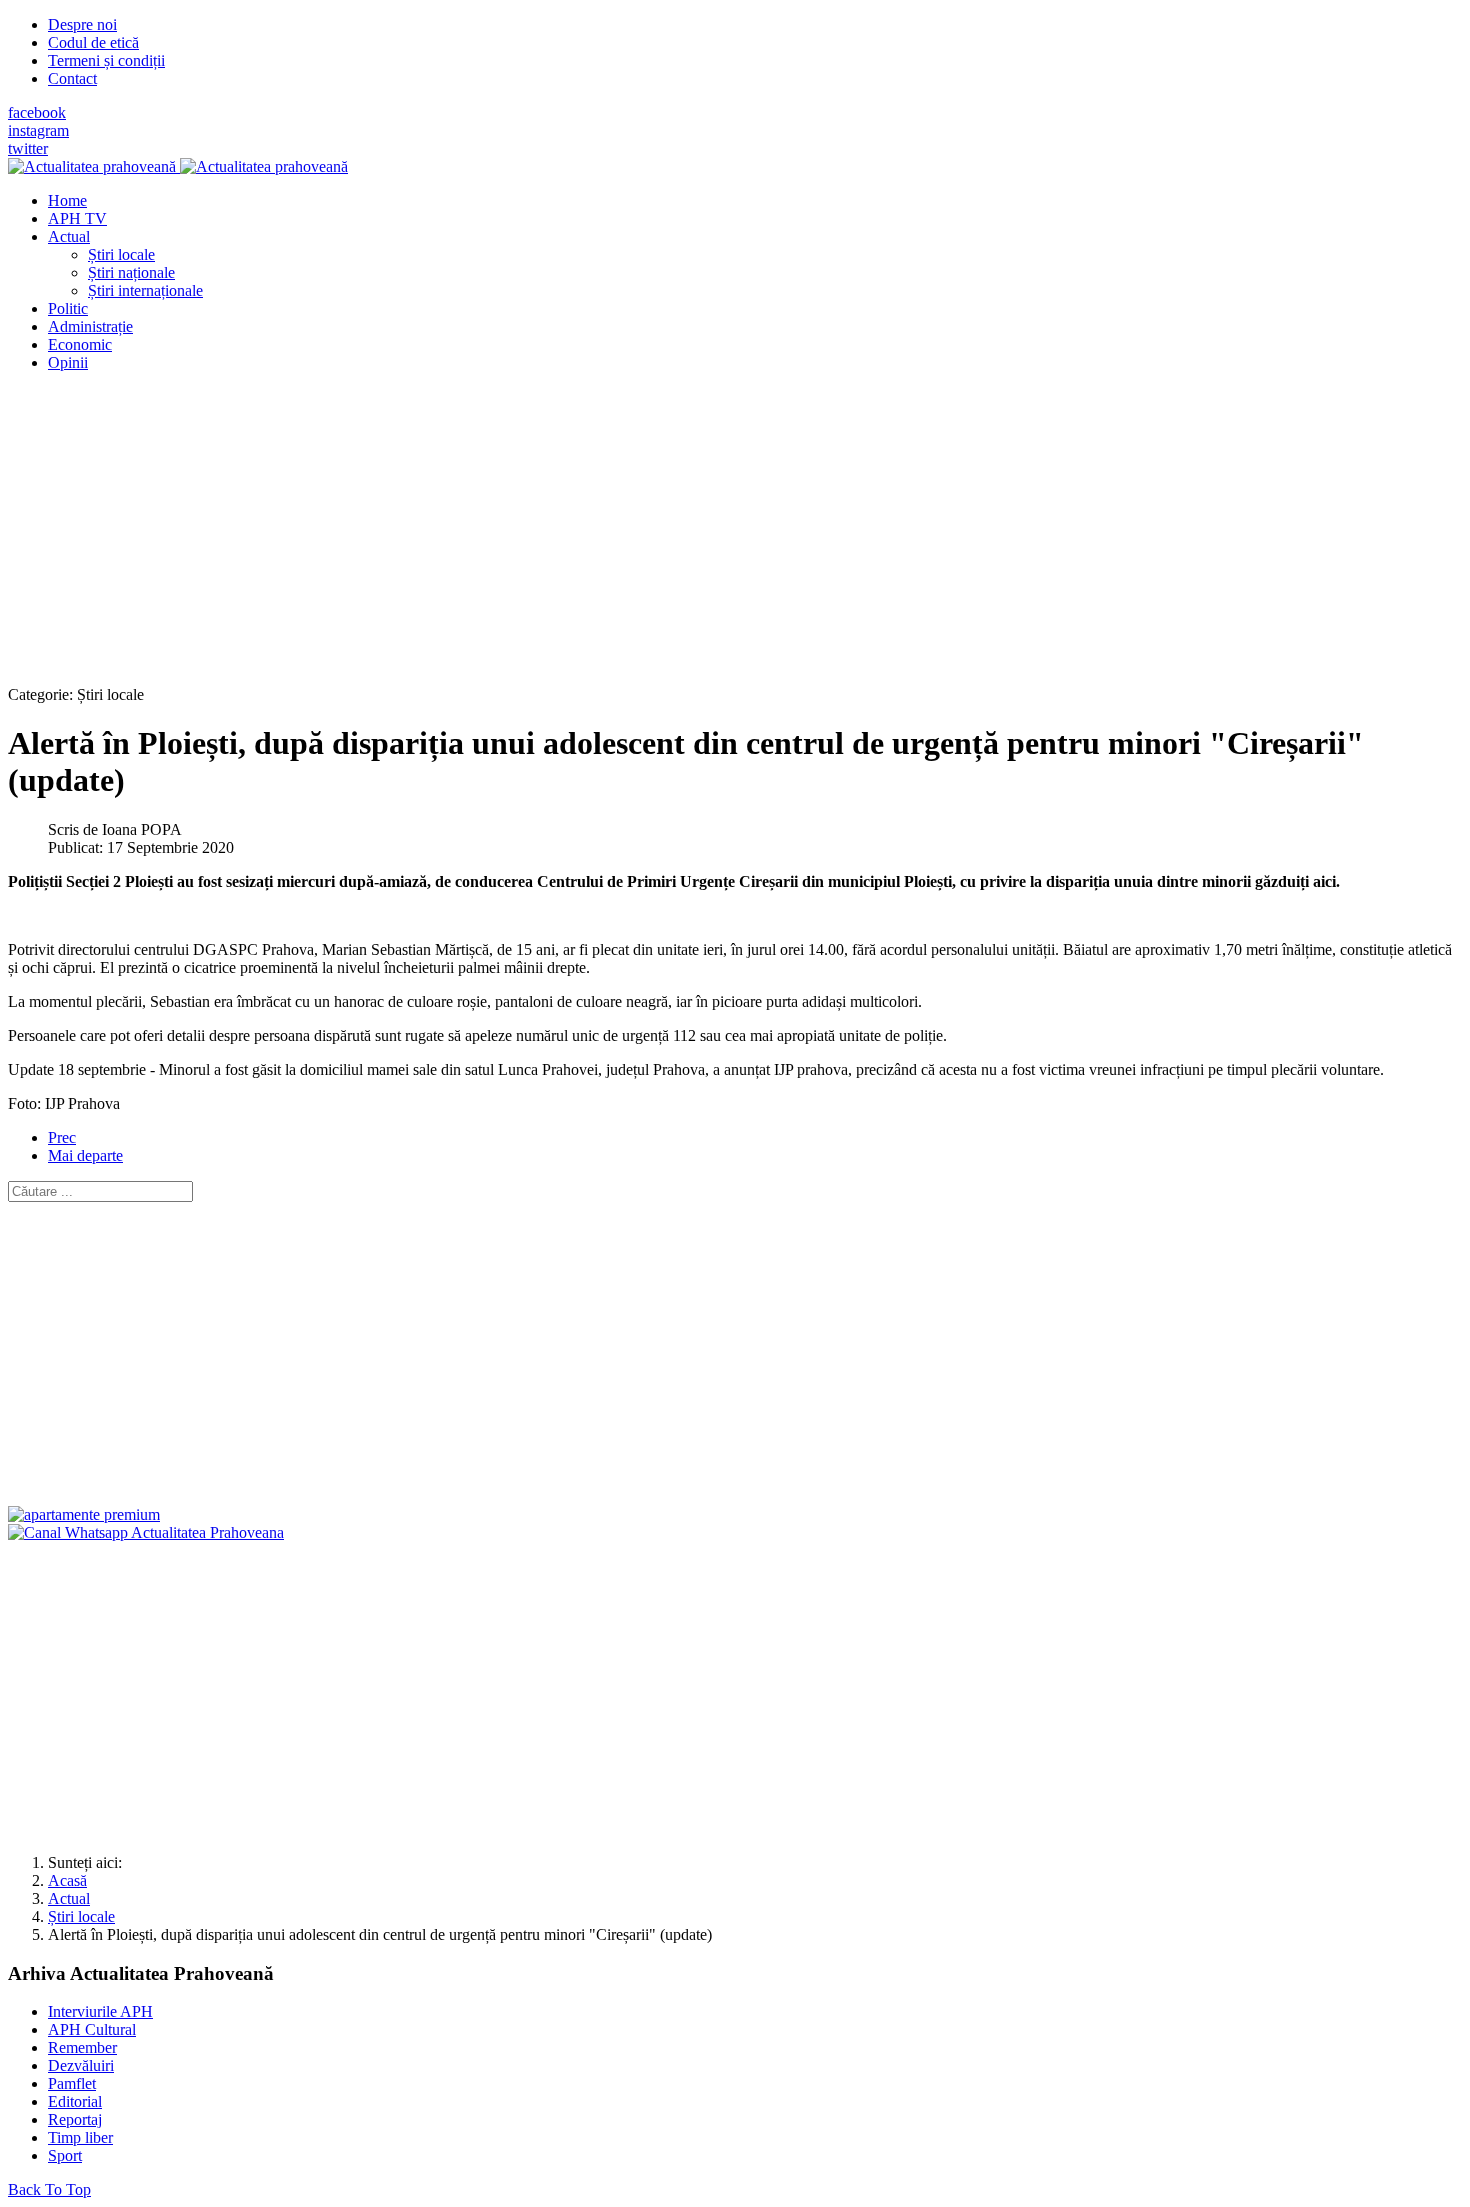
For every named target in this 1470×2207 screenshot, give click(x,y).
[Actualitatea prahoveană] (178, 166)
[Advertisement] (608, 528)
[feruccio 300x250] (84, 1514)
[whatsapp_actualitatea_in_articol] (146, 1532)
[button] (69, 236)
